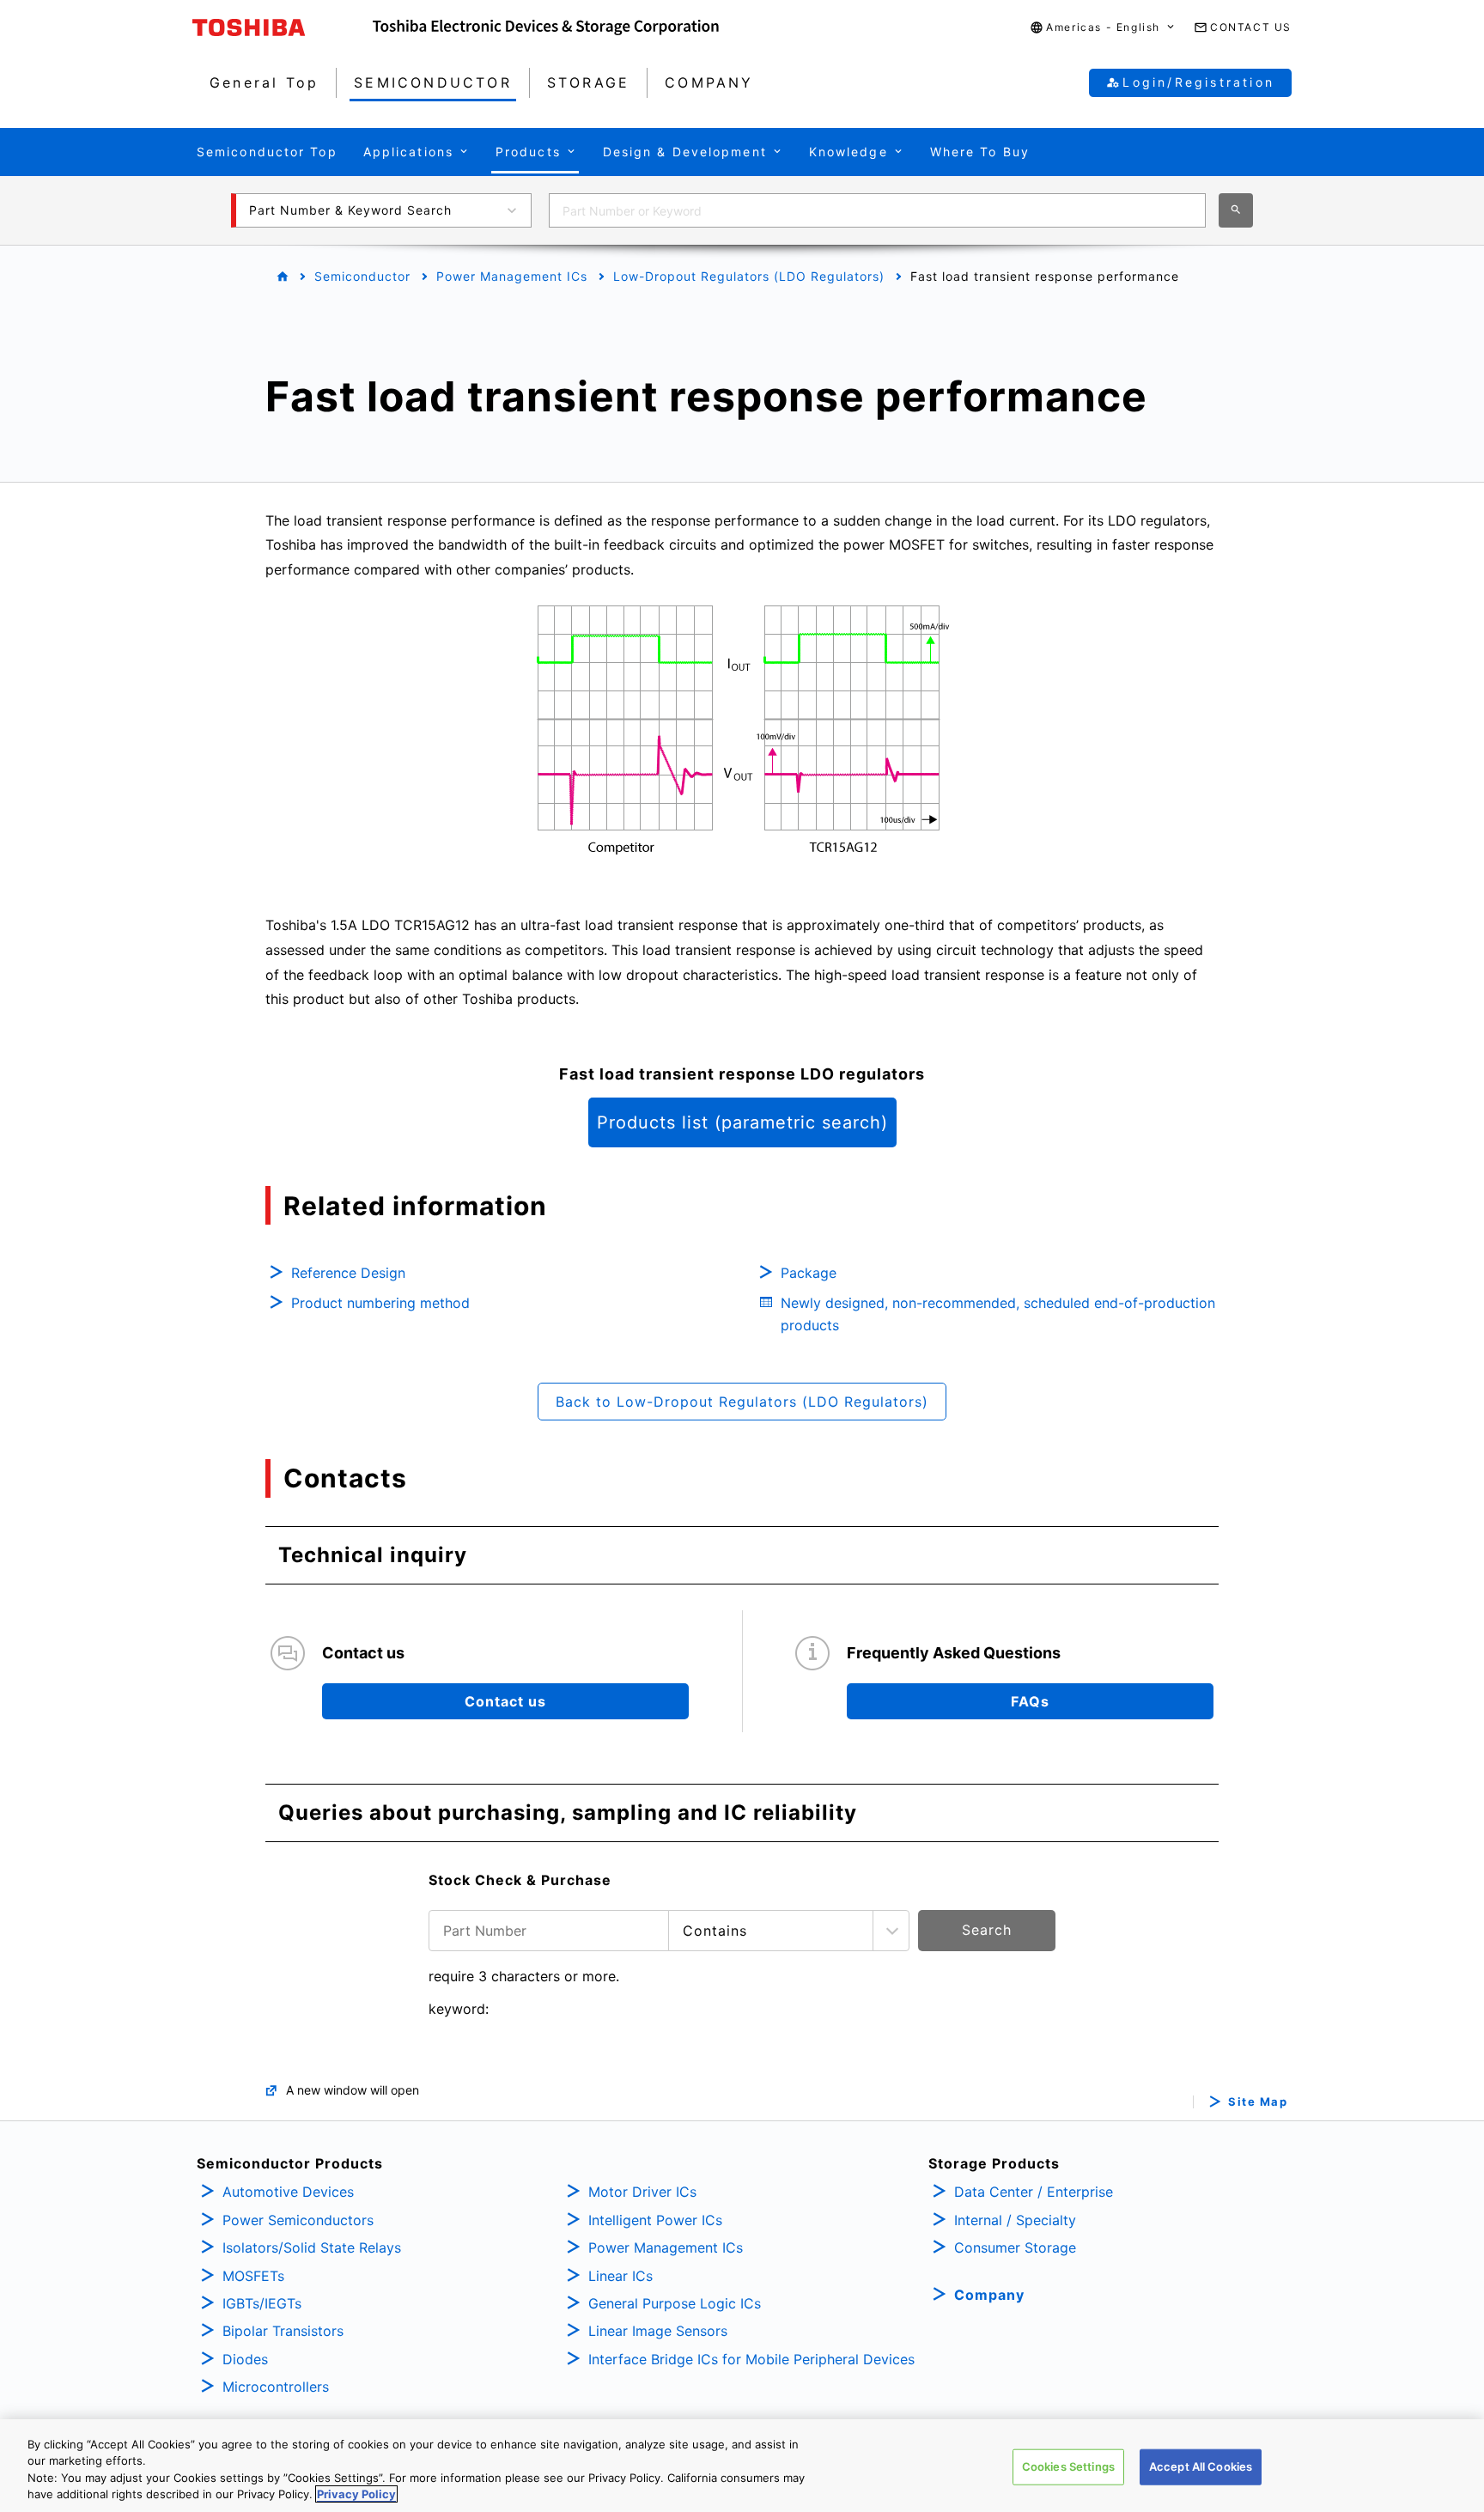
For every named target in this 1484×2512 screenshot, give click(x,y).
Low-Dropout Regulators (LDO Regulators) (749, 276)
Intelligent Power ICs (655, 2220)
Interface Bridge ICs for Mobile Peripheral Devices (751, 2359)
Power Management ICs (512, 276)
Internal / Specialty (1015, 2220)
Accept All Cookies (1201, 2466)
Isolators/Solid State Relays (312, 2247)
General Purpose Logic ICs (675, 2303)
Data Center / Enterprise (1034, 2192)
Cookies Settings (1068, 2466)
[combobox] (877, 210)
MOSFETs (253, 2276)
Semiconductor (362, 276)
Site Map (1258, 2102)
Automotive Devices (288, 2192)
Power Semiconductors (298, 2220)
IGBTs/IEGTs (262, 2303)
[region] (742, 2466)
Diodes (245, 2359)
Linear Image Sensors (658, 2331)
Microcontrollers (276, 2387)
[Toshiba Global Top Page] (283, 27)
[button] (1103, 28)
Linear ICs (620, 2276)
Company (989, 2295)
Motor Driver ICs (642, 2192)
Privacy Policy (356, 2494)
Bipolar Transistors (283, 2331)
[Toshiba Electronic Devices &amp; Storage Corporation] (546, 27)
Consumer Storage (1015, 2247)
